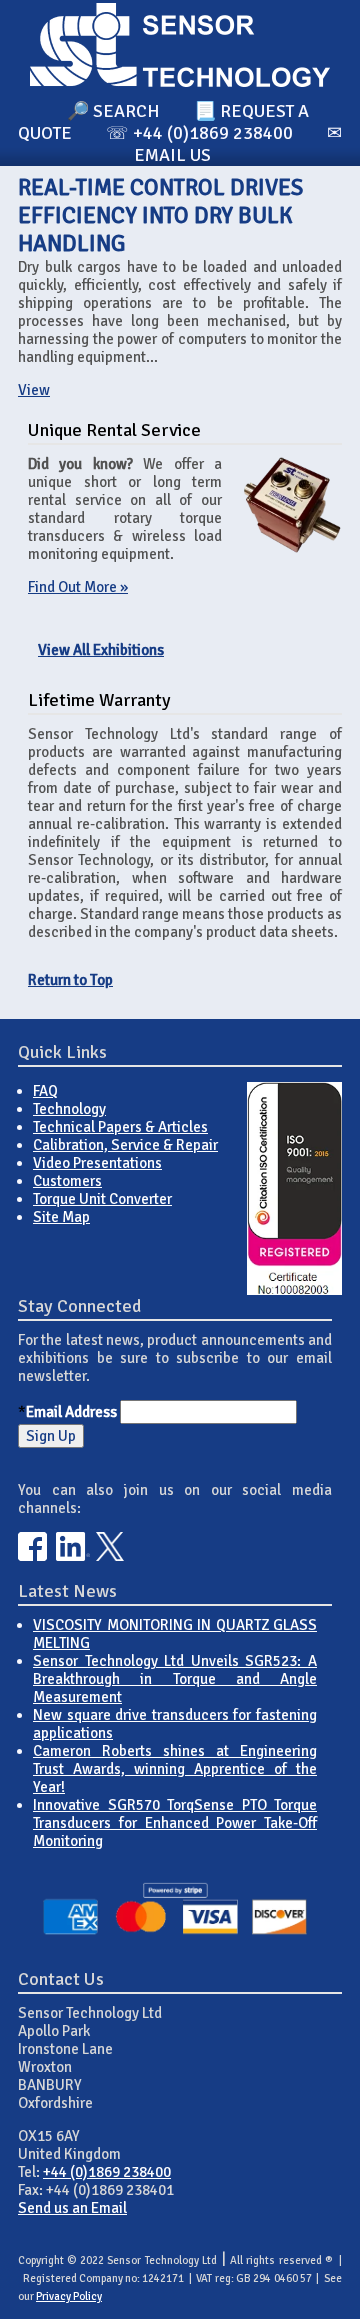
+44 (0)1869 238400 (107, 2172)
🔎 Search (113, 111)
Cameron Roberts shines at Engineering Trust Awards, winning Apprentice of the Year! (175, 1769)
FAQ (45, 1091)
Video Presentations (97, 1163)
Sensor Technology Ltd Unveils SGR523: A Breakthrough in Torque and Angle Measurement (175, 1679)
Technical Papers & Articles (120, 1127)
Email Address (71, 1412)
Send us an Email (72, 2208)
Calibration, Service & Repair (125, 1145)
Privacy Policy (69, 2296)
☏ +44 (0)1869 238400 (199, 133)
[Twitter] (110, 1556)
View (34, 390)
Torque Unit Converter (102, 1199)
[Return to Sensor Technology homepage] (180, 82)
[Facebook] (32, 1556)
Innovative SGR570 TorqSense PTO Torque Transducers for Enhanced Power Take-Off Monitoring (175, 1823)
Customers (67, 1181)
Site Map (61, 1217)
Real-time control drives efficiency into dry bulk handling (160, 216)
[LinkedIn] (73, 1556)
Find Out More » (78, 587)
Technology (69, 1109)
